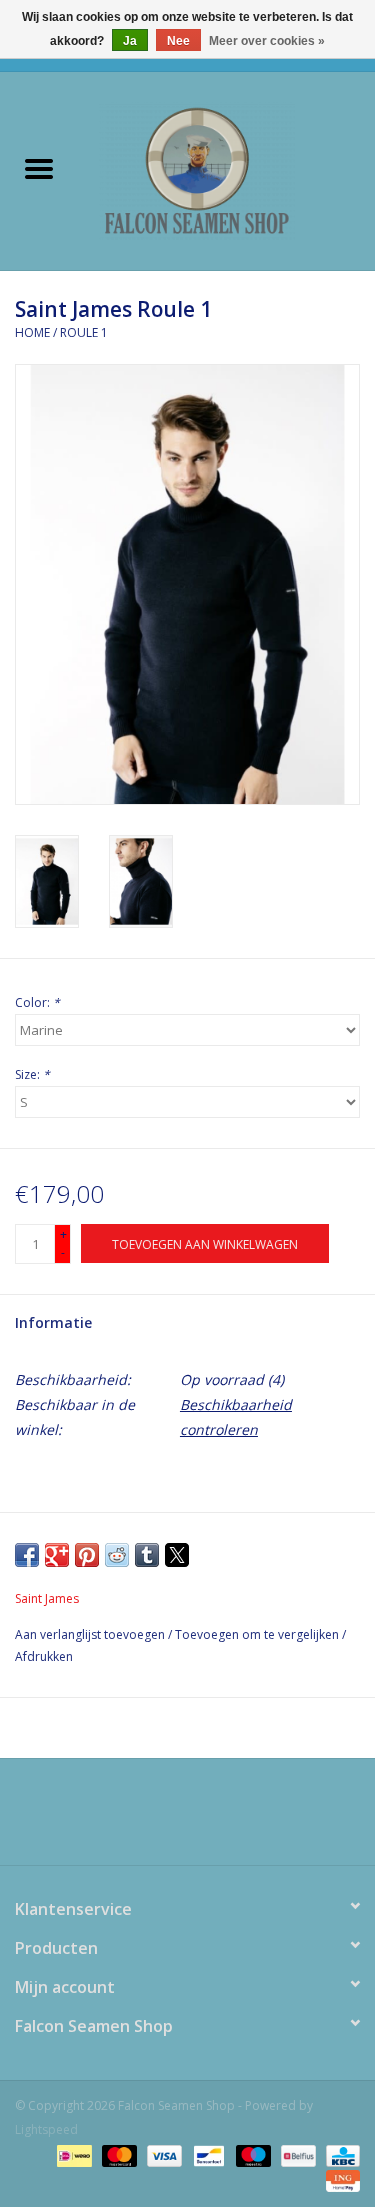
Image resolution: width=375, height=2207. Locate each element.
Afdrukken (44, 1656)
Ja (130, 41)
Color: (37, 1002)
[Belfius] (296, 2154)
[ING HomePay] (339, 2179)
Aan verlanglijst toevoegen (91, 1634)
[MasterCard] (117, 2154)
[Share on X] (177, 1555)
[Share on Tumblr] (147, 1555)
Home (32, 332)
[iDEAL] (72, 2154)
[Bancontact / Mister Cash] (207, 2154)
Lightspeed (46, 2129)
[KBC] (339, 2154)
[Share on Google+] (57, 1555)
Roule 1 (84, 332)
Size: (32, 1074)
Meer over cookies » (267, 41)
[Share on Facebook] (27, 1555)
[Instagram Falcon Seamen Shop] (206, 1819)
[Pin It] (87, 1555)
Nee (178, 41)
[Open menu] (39, 168)
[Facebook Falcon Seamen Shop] (170, 1819)
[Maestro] (251, 2154)
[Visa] (162, 2154)
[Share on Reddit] (117, 1555)
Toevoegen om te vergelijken (258, 1634)
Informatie (53, 1322)
